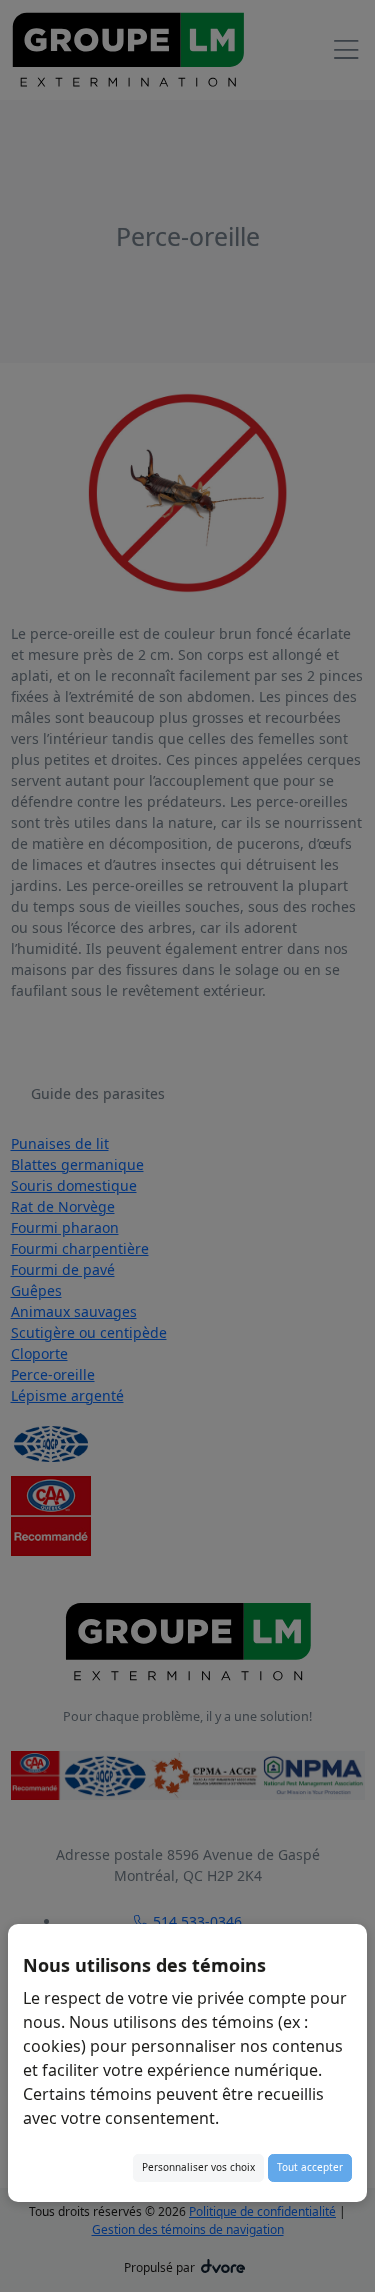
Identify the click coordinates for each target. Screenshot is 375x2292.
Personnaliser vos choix (198, 2167)
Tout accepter (310, 2167)
